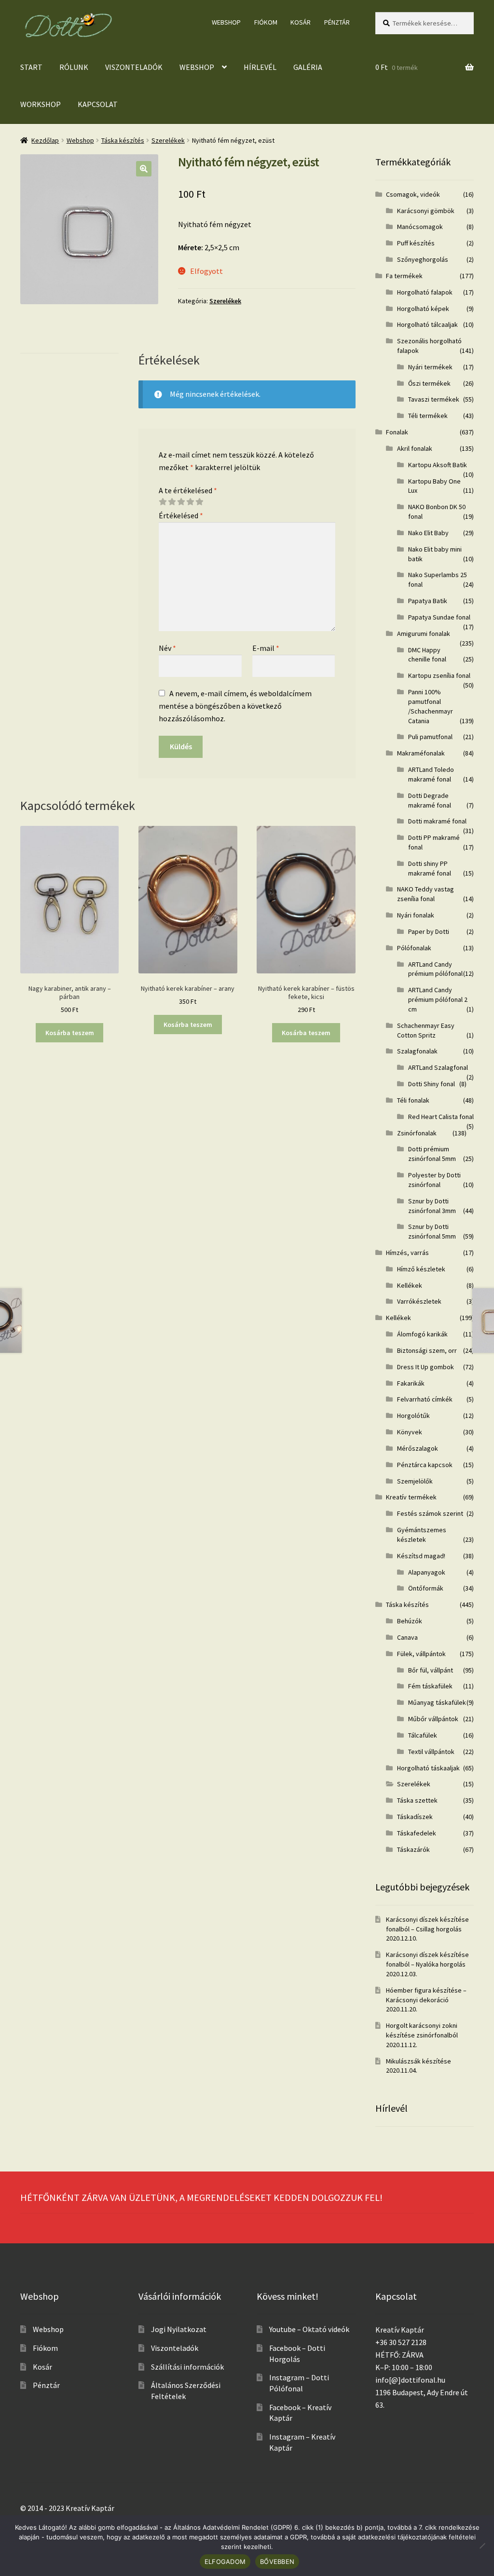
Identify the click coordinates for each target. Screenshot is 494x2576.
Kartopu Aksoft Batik (438, 465)
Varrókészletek (419, 1301)
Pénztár (337, 22)
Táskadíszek (415, 1817)
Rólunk (74, 67)
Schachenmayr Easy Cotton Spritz (426, 1030)
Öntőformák (426, 1588)
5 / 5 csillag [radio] (199, 502)
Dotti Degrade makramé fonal (430, 800)
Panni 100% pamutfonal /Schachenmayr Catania (431, 706)
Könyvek (410, 1432)
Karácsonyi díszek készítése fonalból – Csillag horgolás (427, 1924)
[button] (144, 169)
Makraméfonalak (421, 753)
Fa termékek (404, 276)
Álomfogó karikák (422, 1334)
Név (167, 648)
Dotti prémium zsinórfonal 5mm (432, 1154)
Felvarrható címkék (425, 1399)
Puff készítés (416, 243)
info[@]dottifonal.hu (410, 2380)
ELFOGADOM (225, 2562)
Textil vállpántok (431, 1752)
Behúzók (410, 1621)
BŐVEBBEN (277, 2562)
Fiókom (266, 22)
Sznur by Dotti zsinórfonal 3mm (432, 1206)
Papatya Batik (428, 601)
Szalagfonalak (417, 1051)
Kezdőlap (45, 140)
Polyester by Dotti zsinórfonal (434, 1180)
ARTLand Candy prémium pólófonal (435, 969)
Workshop (41, 104)
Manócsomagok (420, 227)
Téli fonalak (413, 1100)
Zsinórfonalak (417, 1133)
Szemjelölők (415, 1481)
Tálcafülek (423, 1735)
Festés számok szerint (430, 1513)
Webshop (226, 22)
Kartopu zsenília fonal (439, 675)
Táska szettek (417, 1800)
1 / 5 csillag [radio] (163, 502)
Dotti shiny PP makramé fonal (430, 868)
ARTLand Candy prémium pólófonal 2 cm (438, 999)
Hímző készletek (421, 1269)
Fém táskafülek (430, 1686)
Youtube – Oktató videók (309, 2329)
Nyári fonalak (416, 915)
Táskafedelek (417, 1833)
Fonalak (397, 432)
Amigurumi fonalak (424, 634)
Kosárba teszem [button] (70, 1033)
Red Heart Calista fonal (441, 1117)
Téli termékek (428, 416)
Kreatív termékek (411, 1497)
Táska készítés (123, 140)
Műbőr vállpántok (433, 1719)
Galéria (308, 67)
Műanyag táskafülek (437, 1702)
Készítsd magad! (421, 1556)
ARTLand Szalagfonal (438, 1067)
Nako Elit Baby (428, 533)
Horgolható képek (423, 309)
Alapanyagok (427, 1572)
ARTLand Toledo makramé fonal (431, 774)
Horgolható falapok (425, 292)
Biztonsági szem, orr (427, 1350)
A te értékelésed (188, 490)
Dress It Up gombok (425, 1367)
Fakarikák (411, 1383)
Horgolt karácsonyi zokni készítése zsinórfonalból (422, 2030)
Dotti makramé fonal (437, 821)
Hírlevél (260, 67)
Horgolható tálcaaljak (427, 324)
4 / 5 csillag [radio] (190, 502)
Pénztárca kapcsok (425, 1465)
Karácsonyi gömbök (426, 211)
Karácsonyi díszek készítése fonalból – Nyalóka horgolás (427, 1959)
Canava (407, 1637)
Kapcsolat (98, 104)
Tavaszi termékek (434, 399)
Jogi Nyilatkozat (179, 2329)
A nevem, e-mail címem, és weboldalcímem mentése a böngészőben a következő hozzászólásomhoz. (235, 706)
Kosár (301, 22)
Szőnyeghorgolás (423, 259)
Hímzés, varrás (407, 1253)
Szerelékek (168, 140)
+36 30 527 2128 (401, 2342)
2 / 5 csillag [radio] (172, 502)
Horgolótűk (413, 1416)
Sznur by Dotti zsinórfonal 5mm (432, 1231)
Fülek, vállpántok (421, 1654)
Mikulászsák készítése (419, 2061)
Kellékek (410, 1285)
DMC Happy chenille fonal (427, 655)
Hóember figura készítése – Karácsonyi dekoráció (426, 1995)
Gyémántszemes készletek (422, 1535)
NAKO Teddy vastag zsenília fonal (425, 894)
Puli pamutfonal (430, 737)
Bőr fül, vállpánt (431, 1670)
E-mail (266, 648)
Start (31, 67)
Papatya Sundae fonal (439, 617)
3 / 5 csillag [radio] (181, 502)
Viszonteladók (134, 67)
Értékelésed (181, 515)
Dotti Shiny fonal (432, 1084)
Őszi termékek (429, 383)
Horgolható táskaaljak (428, 1768)
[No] (482, 2546)
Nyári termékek (430, 367)
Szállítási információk (187, 2367)
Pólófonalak (414, 948)
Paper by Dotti (429, 931)
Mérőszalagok (418, 1448)
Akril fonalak (415, 448)
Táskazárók (413, 1849)
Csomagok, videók (413, 194)
